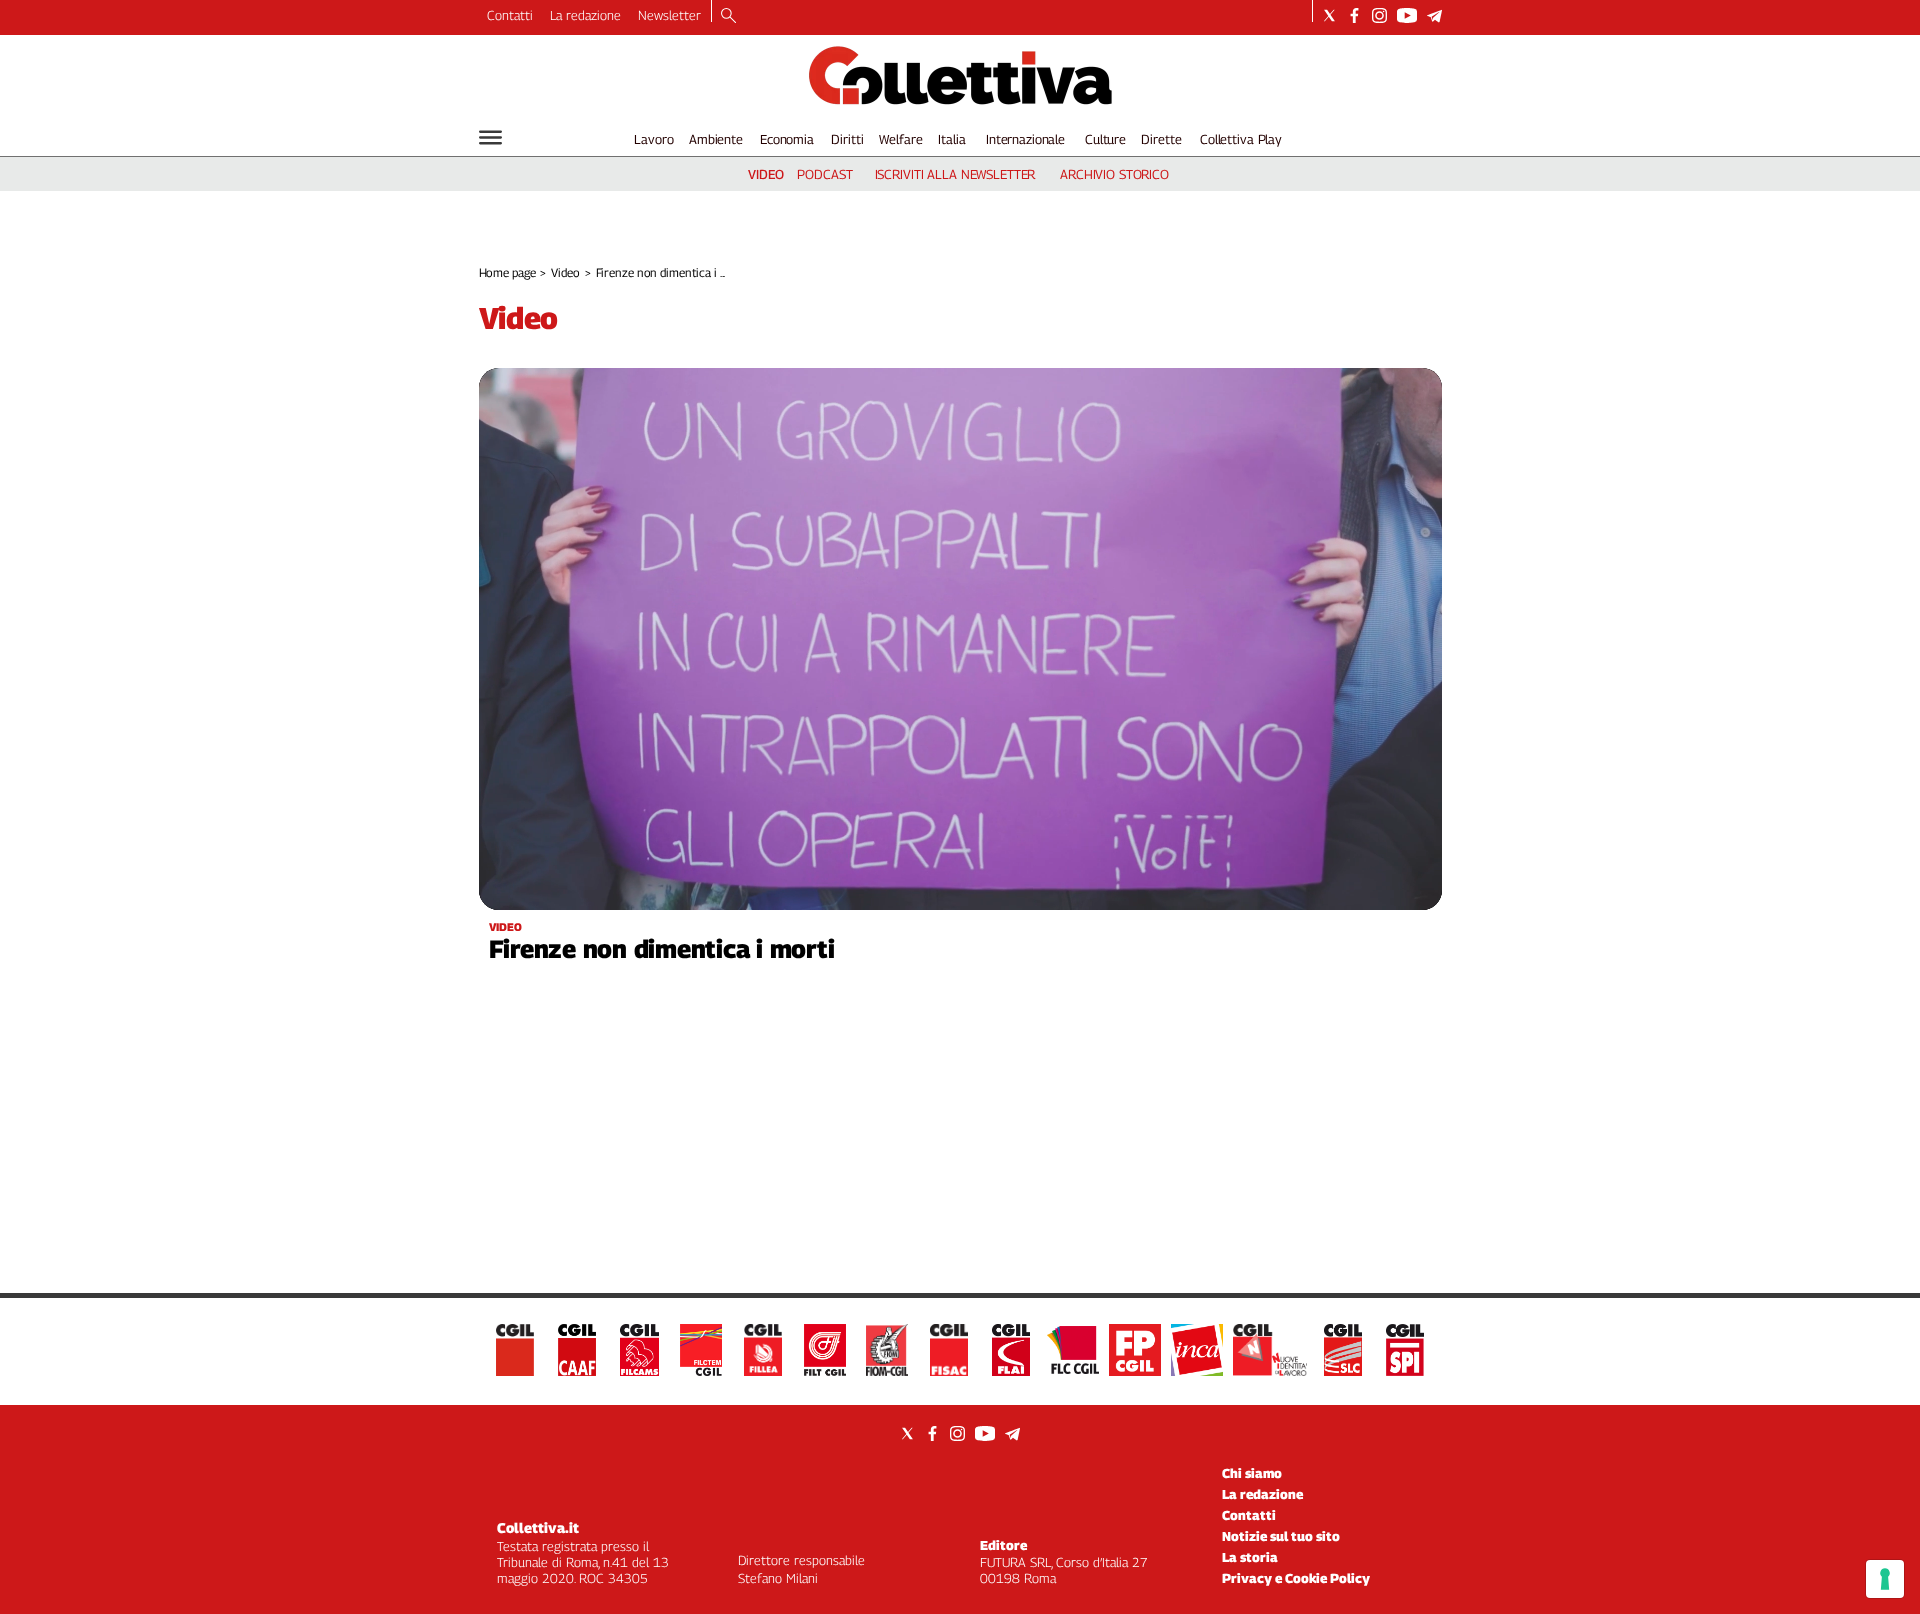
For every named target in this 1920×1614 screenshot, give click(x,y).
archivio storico (1114, 174)
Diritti (847, 139)
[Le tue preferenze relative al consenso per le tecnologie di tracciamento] (1885, 1579)
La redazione (585, 15)
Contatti (510, 15)
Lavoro (653, 139)
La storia (1250, 1557)
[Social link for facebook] (1354, 15)
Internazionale (1025, 139)
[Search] (728, 17)
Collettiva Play (1241, 139)
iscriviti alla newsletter (955, 174)
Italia (951, 139)
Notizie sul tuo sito (1281, 1536)
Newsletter (669, 15)
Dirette (1161, 139)
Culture (1105, 139)
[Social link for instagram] (1379, 15)
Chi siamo (1252, 1473)
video (766, 174)
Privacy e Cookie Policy (1296, 1578)
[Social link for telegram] (1434, 15)
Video (565, 272)
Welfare (900, 139)
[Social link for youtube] (1407, 15)
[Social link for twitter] (1329, 15)
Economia (787, 139)
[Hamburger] (490, 137)
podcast (824, 174)
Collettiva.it (538, 1527)
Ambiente (716, 139)
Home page (507, 272)
